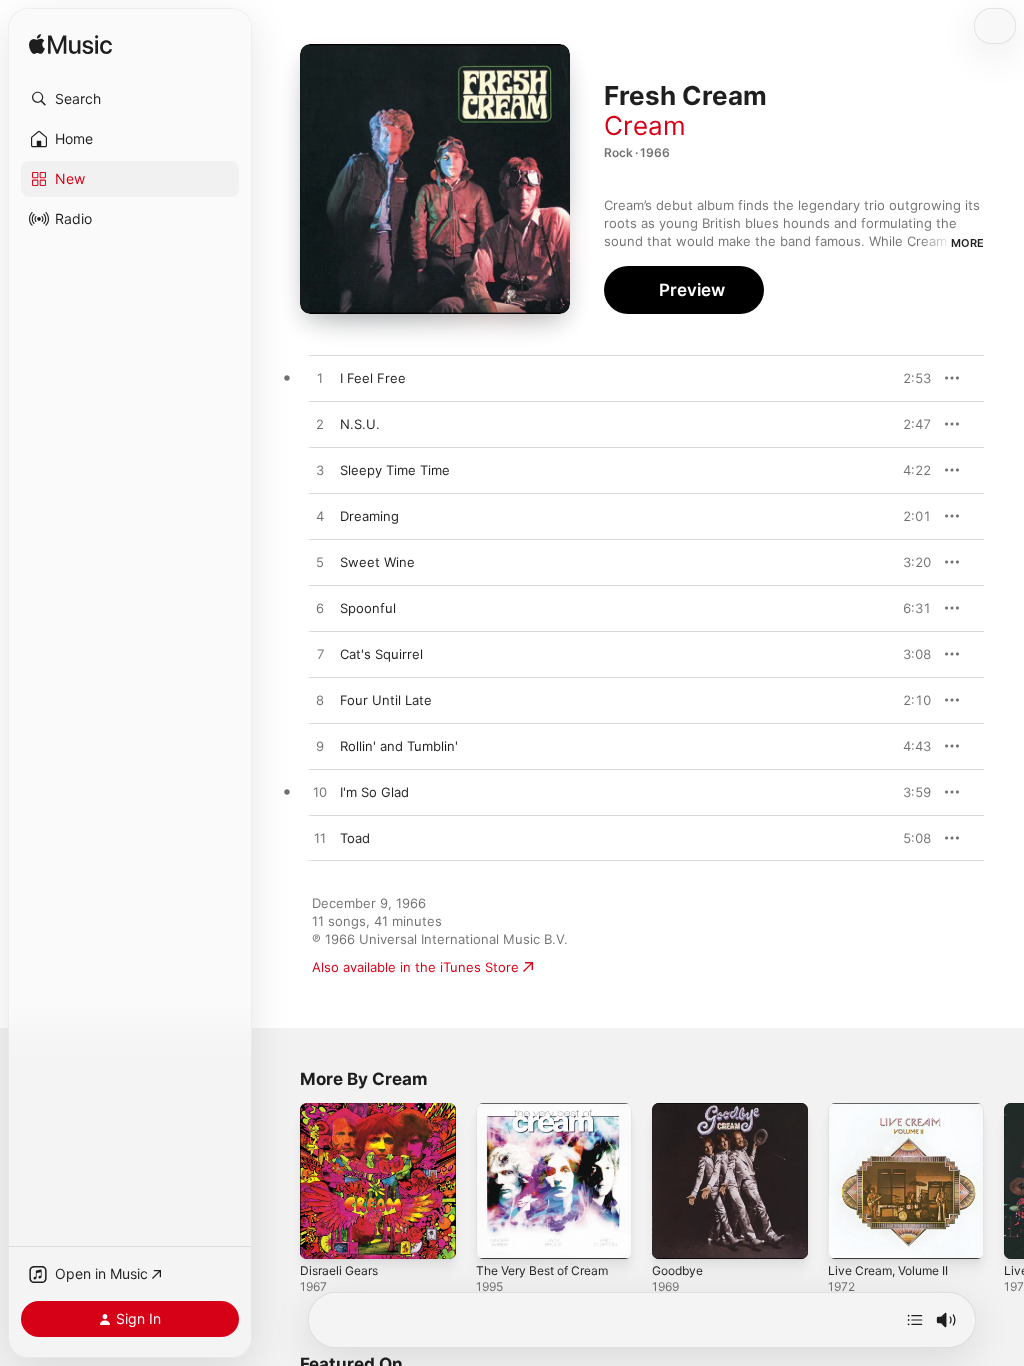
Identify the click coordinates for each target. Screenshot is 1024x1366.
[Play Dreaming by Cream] (320, 517)
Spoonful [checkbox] (368, 608)
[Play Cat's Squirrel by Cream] (320, 655)
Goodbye (677, 1270)
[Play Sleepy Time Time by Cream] (320, 471)
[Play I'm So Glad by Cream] (320, 793)
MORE (967, 243)
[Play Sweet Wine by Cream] (320, 563)
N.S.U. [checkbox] (360, 424)
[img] (70, 45)
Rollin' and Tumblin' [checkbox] (399, 746)
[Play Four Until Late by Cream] (320, 701)
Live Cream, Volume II (888, 1270)
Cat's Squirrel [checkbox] (381, 654)
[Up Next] (915, 1320)
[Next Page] (1004, 1181)
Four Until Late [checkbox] (386, 700)
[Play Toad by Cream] (320, 839)
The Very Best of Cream (542, 1270)
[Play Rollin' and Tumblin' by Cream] (320, 747)
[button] (130, 99)
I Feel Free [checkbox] (373, 378)
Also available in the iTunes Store (415, 967)
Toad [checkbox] (355, 838)
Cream (645, 125)
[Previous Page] (280, 1181)
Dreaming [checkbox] (369, 516)
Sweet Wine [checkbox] (377, 562)
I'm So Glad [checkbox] (374, 792)
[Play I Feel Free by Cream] (320, 379)
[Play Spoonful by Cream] (320, 609)
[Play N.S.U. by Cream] (320, 425)
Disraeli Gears (339, 1270)
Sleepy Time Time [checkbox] (395, 470)
